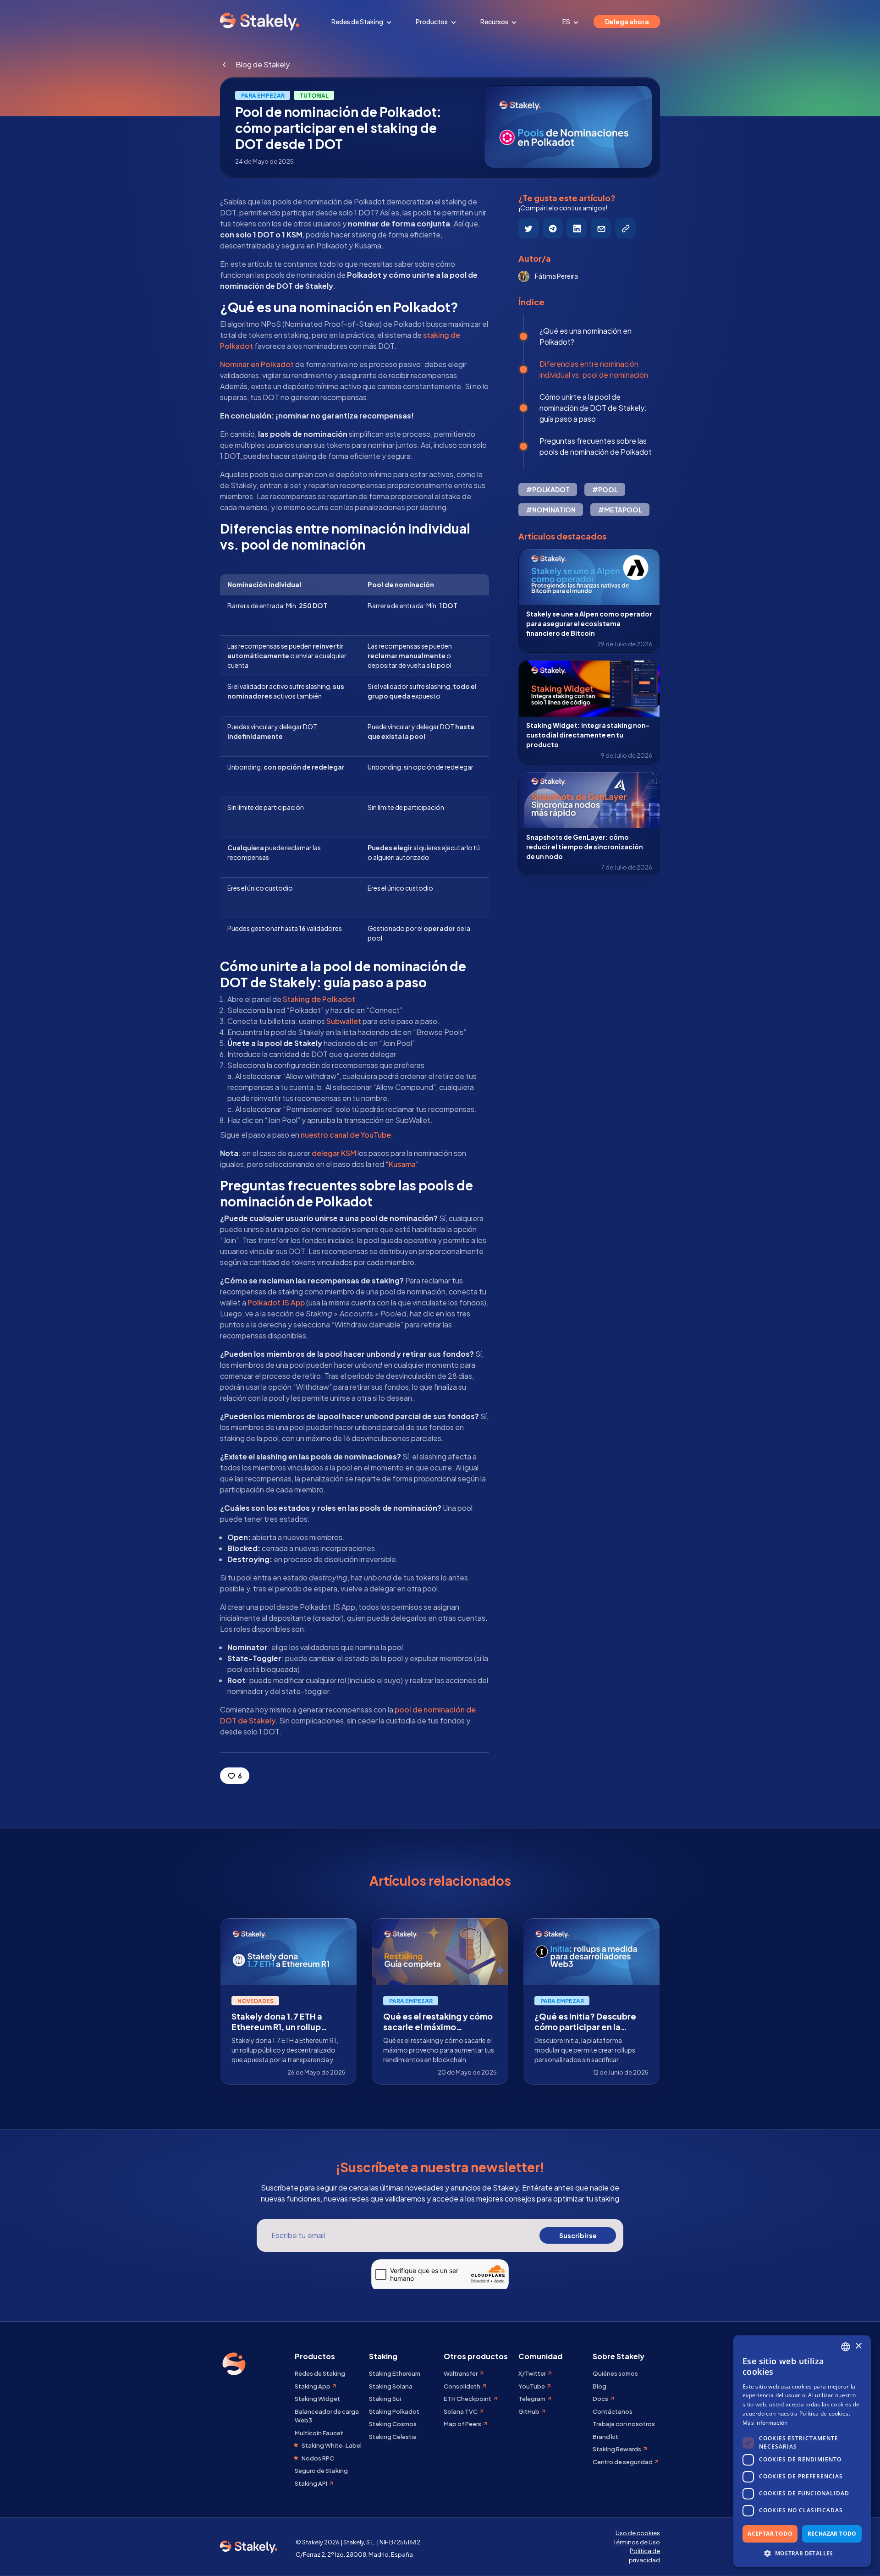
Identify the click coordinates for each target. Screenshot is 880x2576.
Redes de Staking (358, 22)
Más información (765, 2423)
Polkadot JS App (276, 1302)
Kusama (402, 1164)
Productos (432, 22)
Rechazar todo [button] (832, 2534)
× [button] (858, 2346)
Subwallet (344, 1021)
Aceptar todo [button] (770, 2534)
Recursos (495, 22)
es (567, 22)
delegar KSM (334, 1153)
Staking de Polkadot (319, 999)
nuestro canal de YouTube (346, 1135)
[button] (802, 2553)
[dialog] (802, 2451)
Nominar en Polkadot (257, 364)
